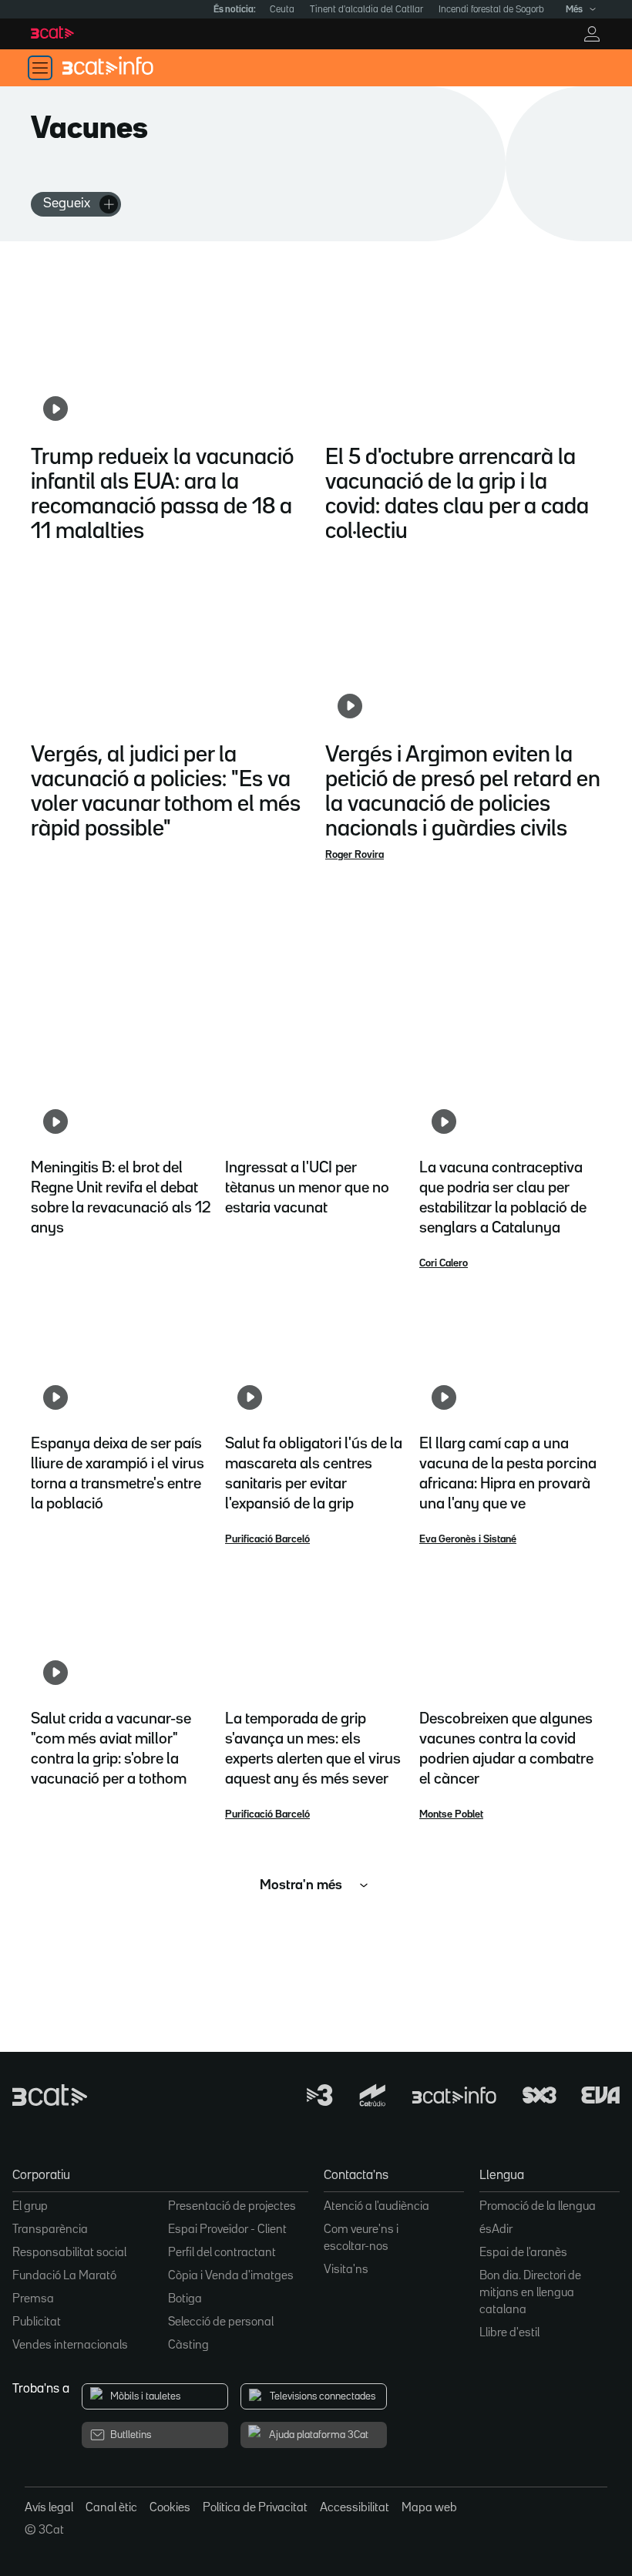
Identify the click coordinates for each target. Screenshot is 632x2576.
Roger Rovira (355, 855)
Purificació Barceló (267, 1539)
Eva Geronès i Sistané (468, 1539)
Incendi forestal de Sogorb (491, 10)
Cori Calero (444, 1263)
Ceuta (282, 10)
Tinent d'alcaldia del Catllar (366, 10)
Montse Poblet (451, 1814)
